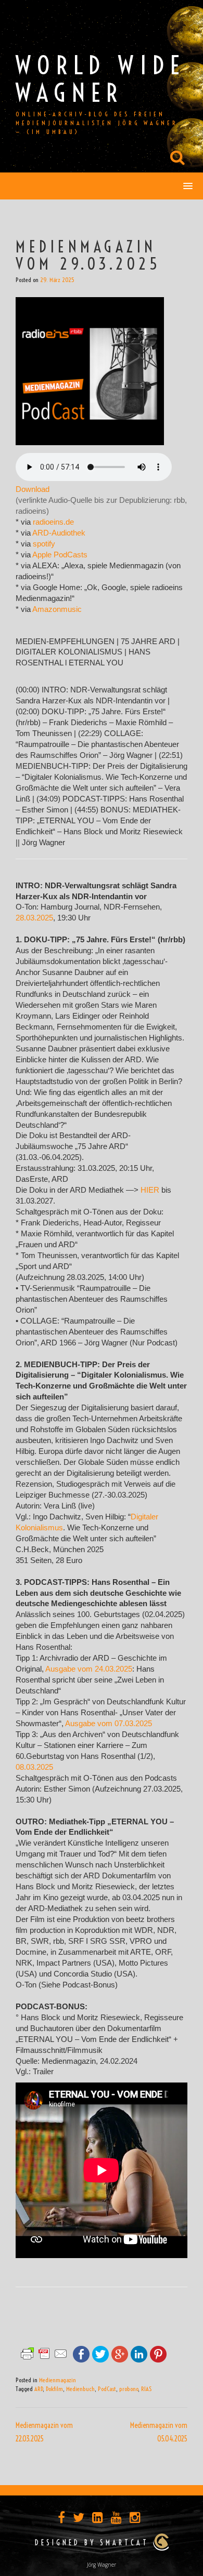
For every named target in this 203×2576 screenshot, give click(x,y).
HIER (150, 1190)
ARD (39, 2389)
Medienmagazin (58, 2380)
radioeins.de (53, 522)
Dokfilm (54, 2389)
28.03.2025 (34, 918)
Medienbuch (80, 2389)
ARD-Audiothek (59, 533)
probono (129, 2389)
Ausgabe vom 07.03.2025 (109, 1724)
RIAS (146, 2389)
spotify (44, 544)
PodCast (107, 2389)
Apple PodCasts (60, 555)
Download (33, 489)
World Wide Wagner (101, 79)
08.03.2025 (34, 1767)
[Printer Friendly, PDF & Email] (44, 2353)
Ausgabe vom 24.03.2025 (89, 1669)
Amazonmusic (57, 609)
